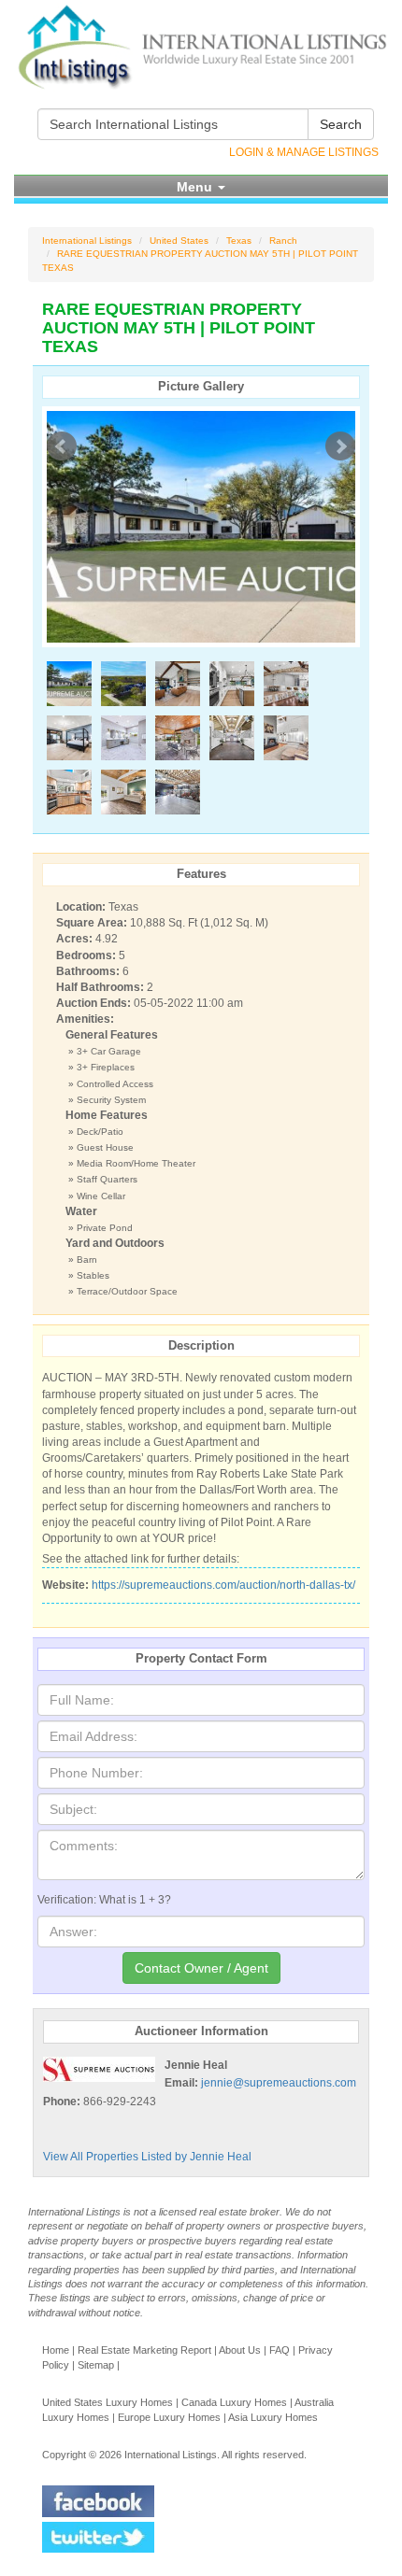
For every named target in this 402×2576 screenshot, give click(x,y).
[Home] (201, 47)
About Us (240, 2350)
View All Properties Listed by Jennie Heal (147, 2157)
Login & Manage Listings (304, 152)
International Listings (87, 241)
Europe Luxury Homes (169, 2417)
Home (56, 2350)
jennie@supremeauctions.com (279, 2083)
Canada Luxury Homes (234, 2402)
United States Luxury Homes (108, 2402)
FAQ (280, 2350)
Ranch (283, 241)
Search (341, 124)
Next (340, 446)
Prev (62, 446)
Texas (239, 241)
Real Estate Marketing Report (144, 2350)
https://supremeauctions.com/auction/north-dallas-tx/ (223, 1585)
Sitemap (96, 2365)
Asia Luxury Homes (273, 2417)
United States (179, 241)
